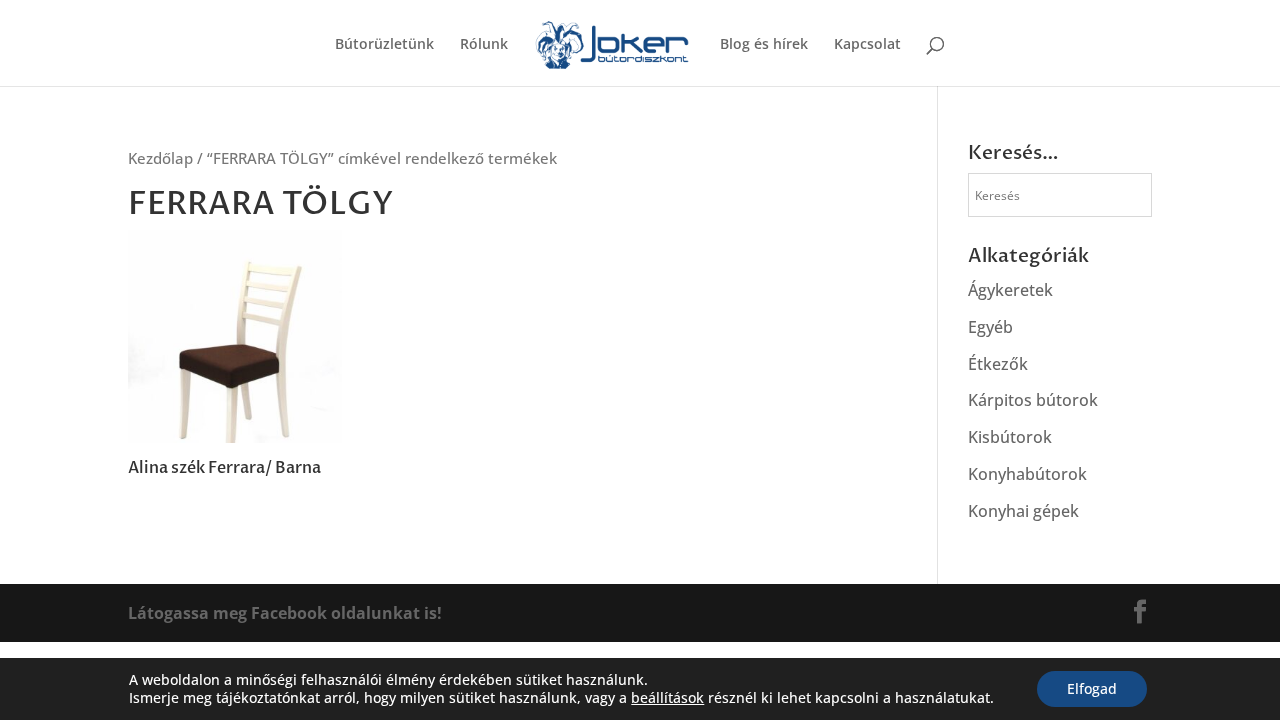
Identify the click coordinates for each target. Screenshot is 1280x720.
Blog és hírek (764, 45)
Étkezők (998, 364)
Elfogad (1092, 688)
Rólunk (484, 45)
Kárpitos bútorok (1033, 400)
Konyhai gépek (1023, 511)
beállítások (667, 698)
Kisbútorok (1010, 437)
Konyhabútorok (1027, 474)
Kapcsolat (867, 45)
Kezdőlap (160, 158)
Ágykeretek (1010, 290)
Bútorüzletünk (384, 45)
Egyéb (990, 327)
